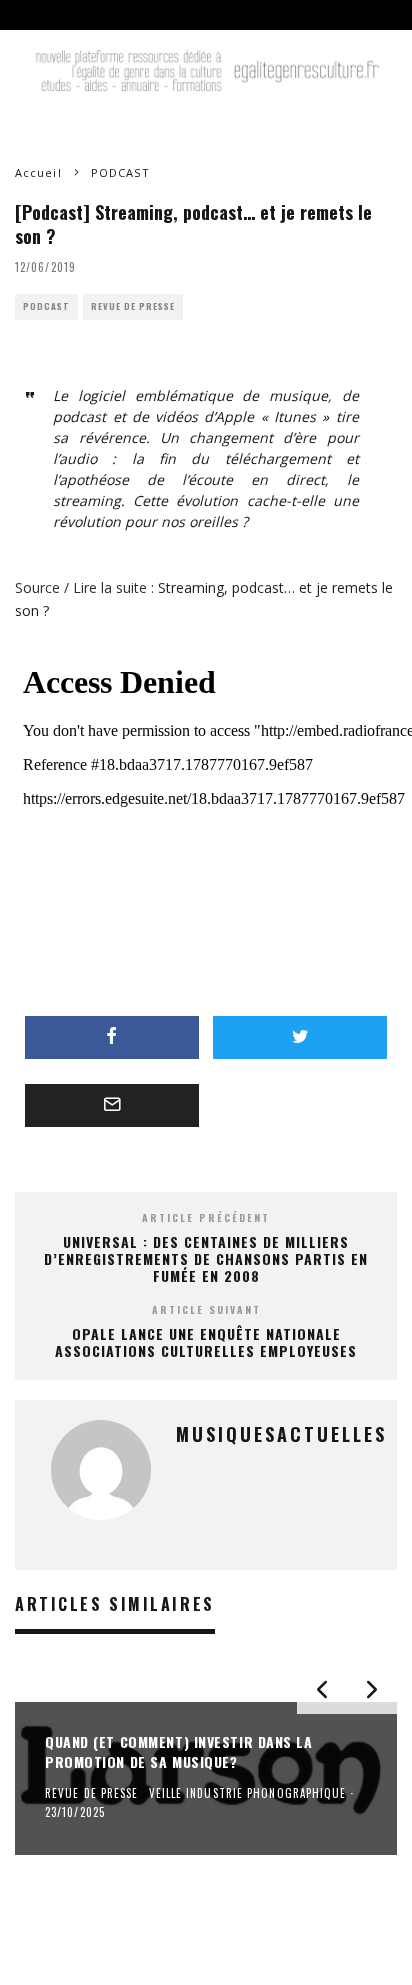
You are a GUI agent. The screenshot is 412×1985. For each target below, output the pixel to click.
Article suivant (206, 1309)
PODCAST (46, 306)
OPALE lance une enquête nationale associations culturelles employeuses (206, 1342)
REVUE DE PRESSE (133, 306)
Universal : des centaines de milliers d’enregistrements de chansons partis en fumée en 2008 (206, 1258)
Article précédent (206, 1217)
